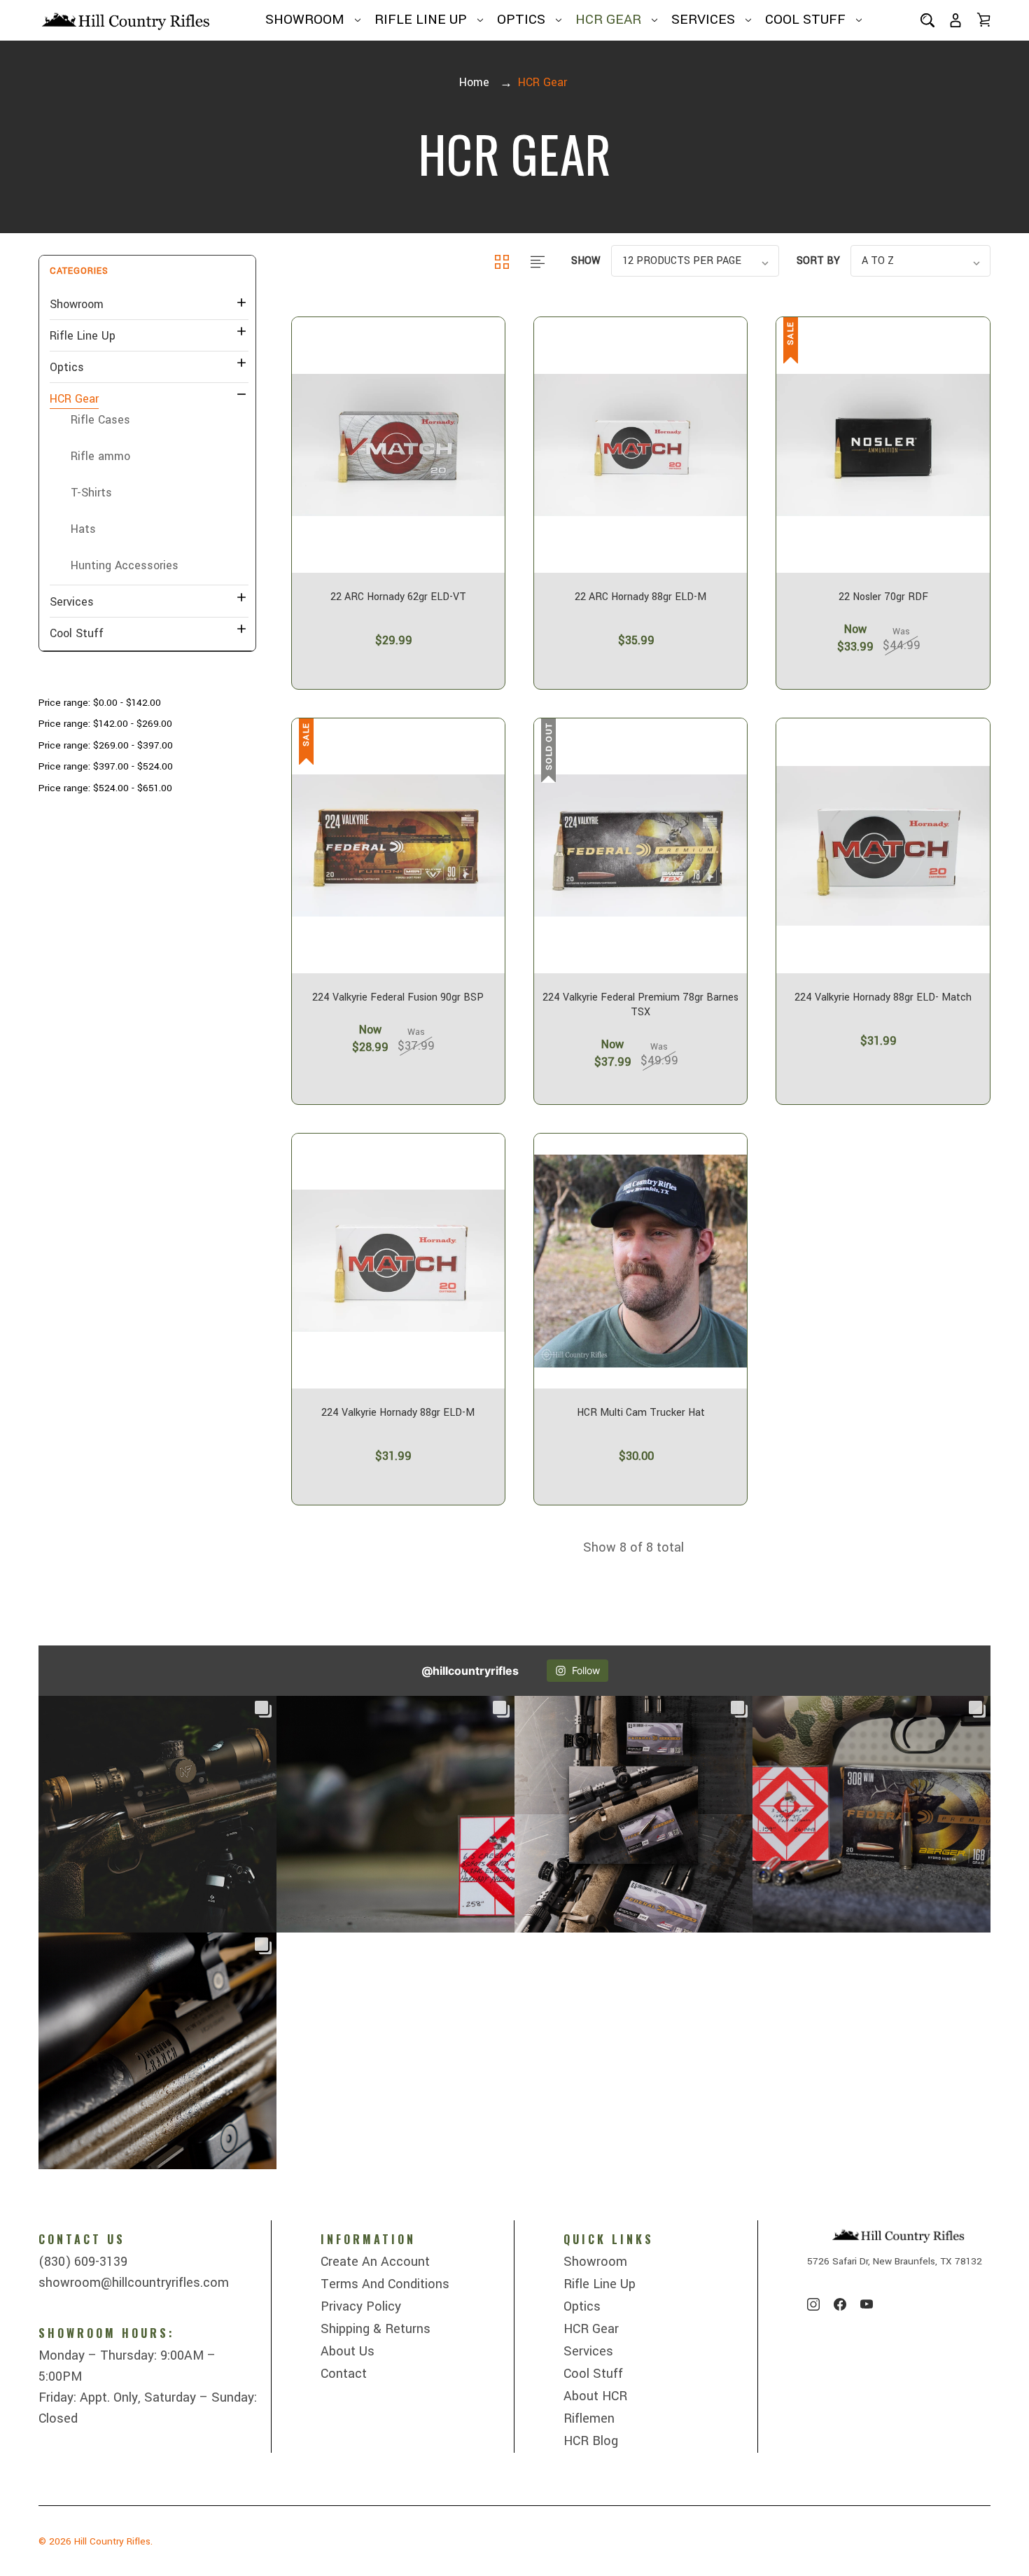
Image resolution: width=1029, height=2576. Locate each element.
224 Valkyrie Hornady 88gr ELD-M (398, 1413)
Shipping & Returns (376, 2329)
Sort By (818, 261)
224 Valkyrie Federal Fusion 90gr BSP (398, 998)
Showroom (305, 20)
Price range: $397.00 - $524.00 (106, 766)
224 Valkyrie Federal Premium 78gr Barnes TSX (640, 1005)
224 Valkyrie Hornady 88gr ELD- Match (883, 998)
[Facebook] (840, 2304)
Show (586, 261)
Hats (83, 529)
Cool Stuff (805, 20)
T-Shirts (91, 493)
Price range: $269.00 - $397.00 (106, 745)
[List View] (538, 261)
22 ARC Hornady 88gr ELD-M (640, 597)
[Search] (927, 20)
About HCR (595, 2396)
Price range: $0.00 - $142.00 (100, 703)
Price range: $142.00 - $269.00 (105, 724)
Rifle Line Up (421, 20)
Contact (344, 2374)
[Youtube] (867, 2304)
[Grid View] (504, 261)
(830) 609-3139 (83, 2262)
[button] (147, 271)
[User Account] (955, 20)
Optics (521, 20)
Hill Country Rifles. (113, 2541)
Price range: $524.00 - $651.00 (105, 788)
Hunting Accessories (125, 565)
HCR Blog (591, 2441)
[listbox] (695, 261)
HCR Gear (608, 20)
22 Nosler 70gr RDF (883, 597)
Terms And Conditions (385, 2284)
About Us (348, 2351)
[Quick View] (398, 512)
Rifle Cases (100, 420)
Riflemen (589, 2418)
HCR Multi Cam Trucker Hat (641, 1413)
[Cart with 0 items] (983, 20)
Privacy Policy (361, 2306)
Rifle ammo (100, 456)
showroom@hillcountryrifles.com (134, 2283)
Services (703, 20)
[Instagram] (813, 2304)
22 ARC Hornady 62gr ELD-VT (398, 597)
